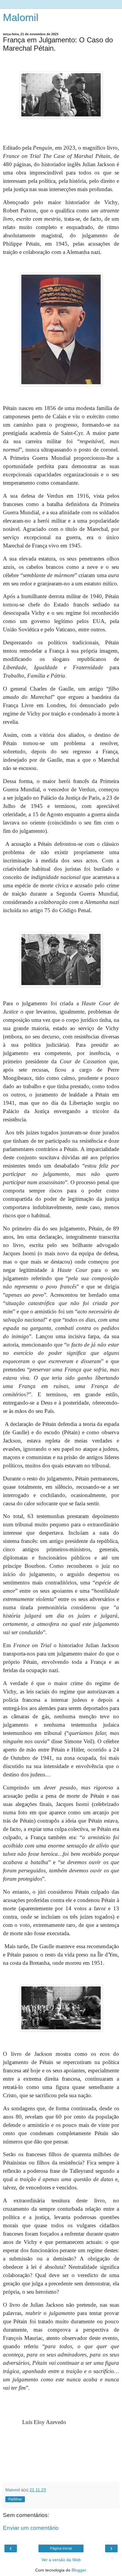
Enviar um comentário (31, 2528)
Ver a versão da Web (61, 2560)
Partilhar (15, 2499)
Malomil (21, 17)
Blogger (79, 2570)
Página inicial (61, 2548)
